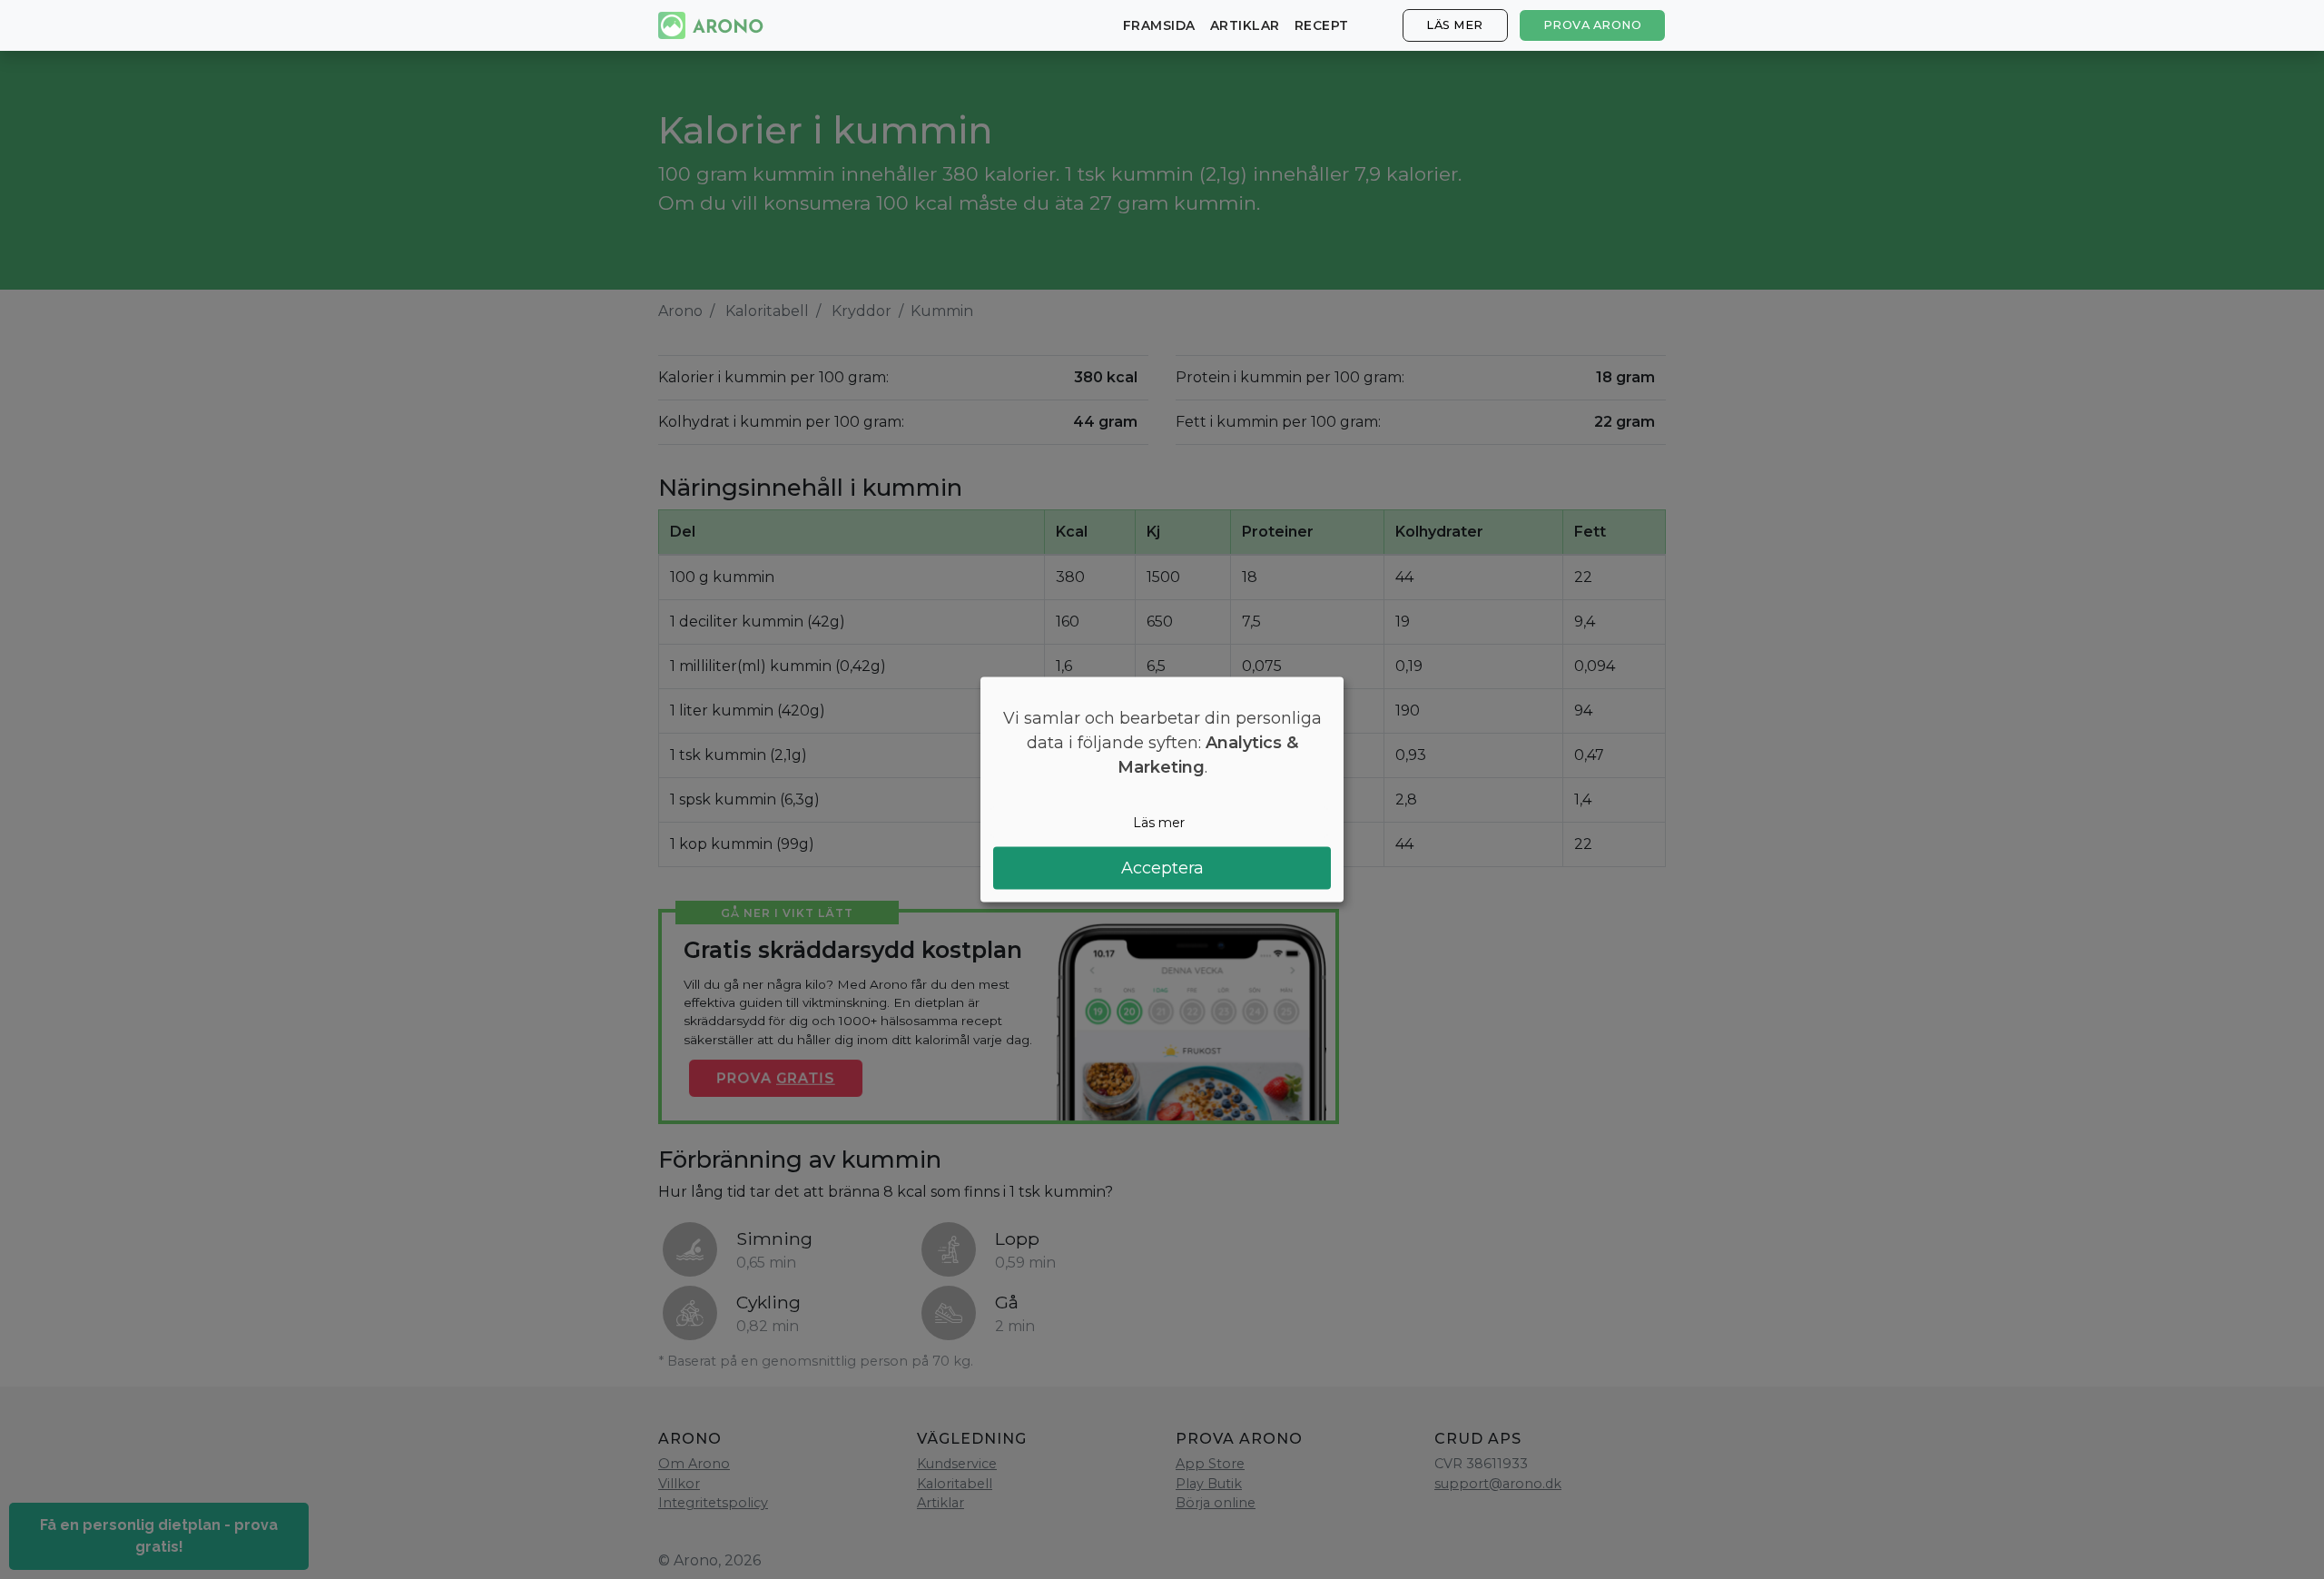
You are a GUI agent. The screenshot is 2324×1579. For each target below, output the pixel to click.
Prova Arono (1593, 25)
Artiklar (1245, 25)
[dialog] (1162, 789)
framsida (1159, 25)
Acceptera (1162, 868)
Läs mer (1455, 25)
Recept (1322, 25)
